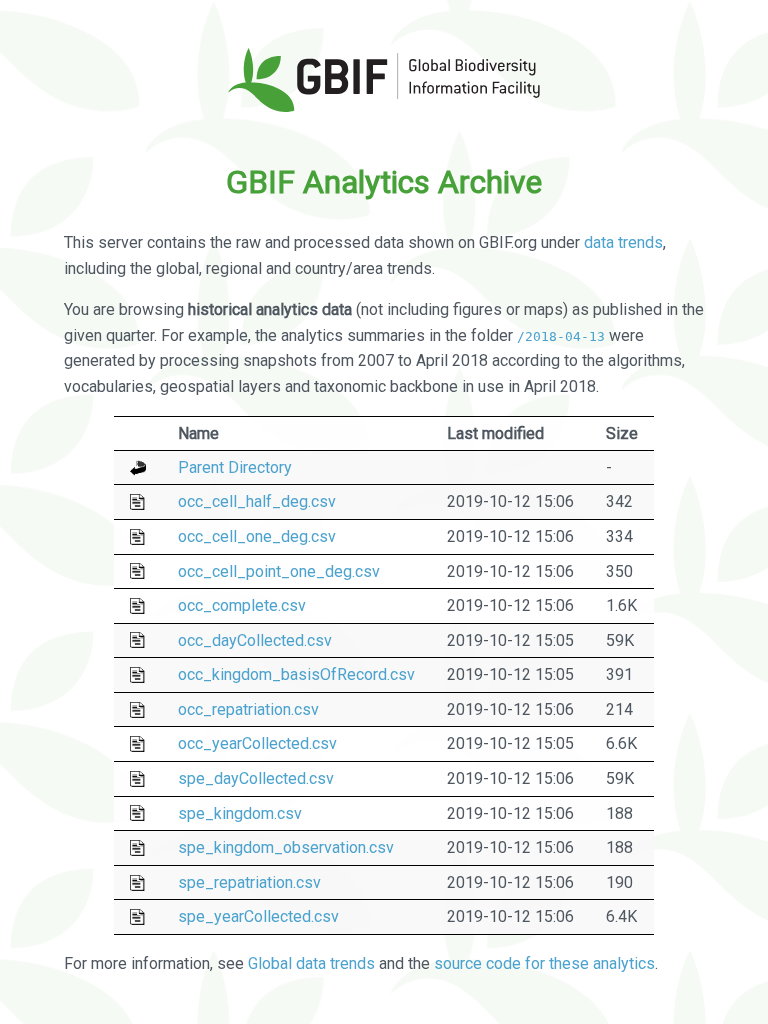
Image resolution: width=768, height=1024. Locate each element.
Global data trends (311, 963)
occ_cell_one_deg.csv (257, 536)
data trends (623, 242)
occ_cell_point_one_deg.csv (279, 571)
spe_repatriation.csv (249, 882)
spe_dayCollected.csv (256, 778)
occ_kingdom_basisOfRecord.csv (296, 674)
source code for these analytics (544, 963)
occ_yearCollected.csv (257, 743)
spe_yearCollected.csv (258, 916)
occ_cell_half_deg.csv (257, 501)
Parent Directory (235, 467)
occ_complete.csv (242, 605)
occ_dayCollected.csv (255, 640)
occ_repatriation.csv (248, 709)
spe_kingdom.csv (240, 813)
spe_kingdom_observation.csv (286, 847)
